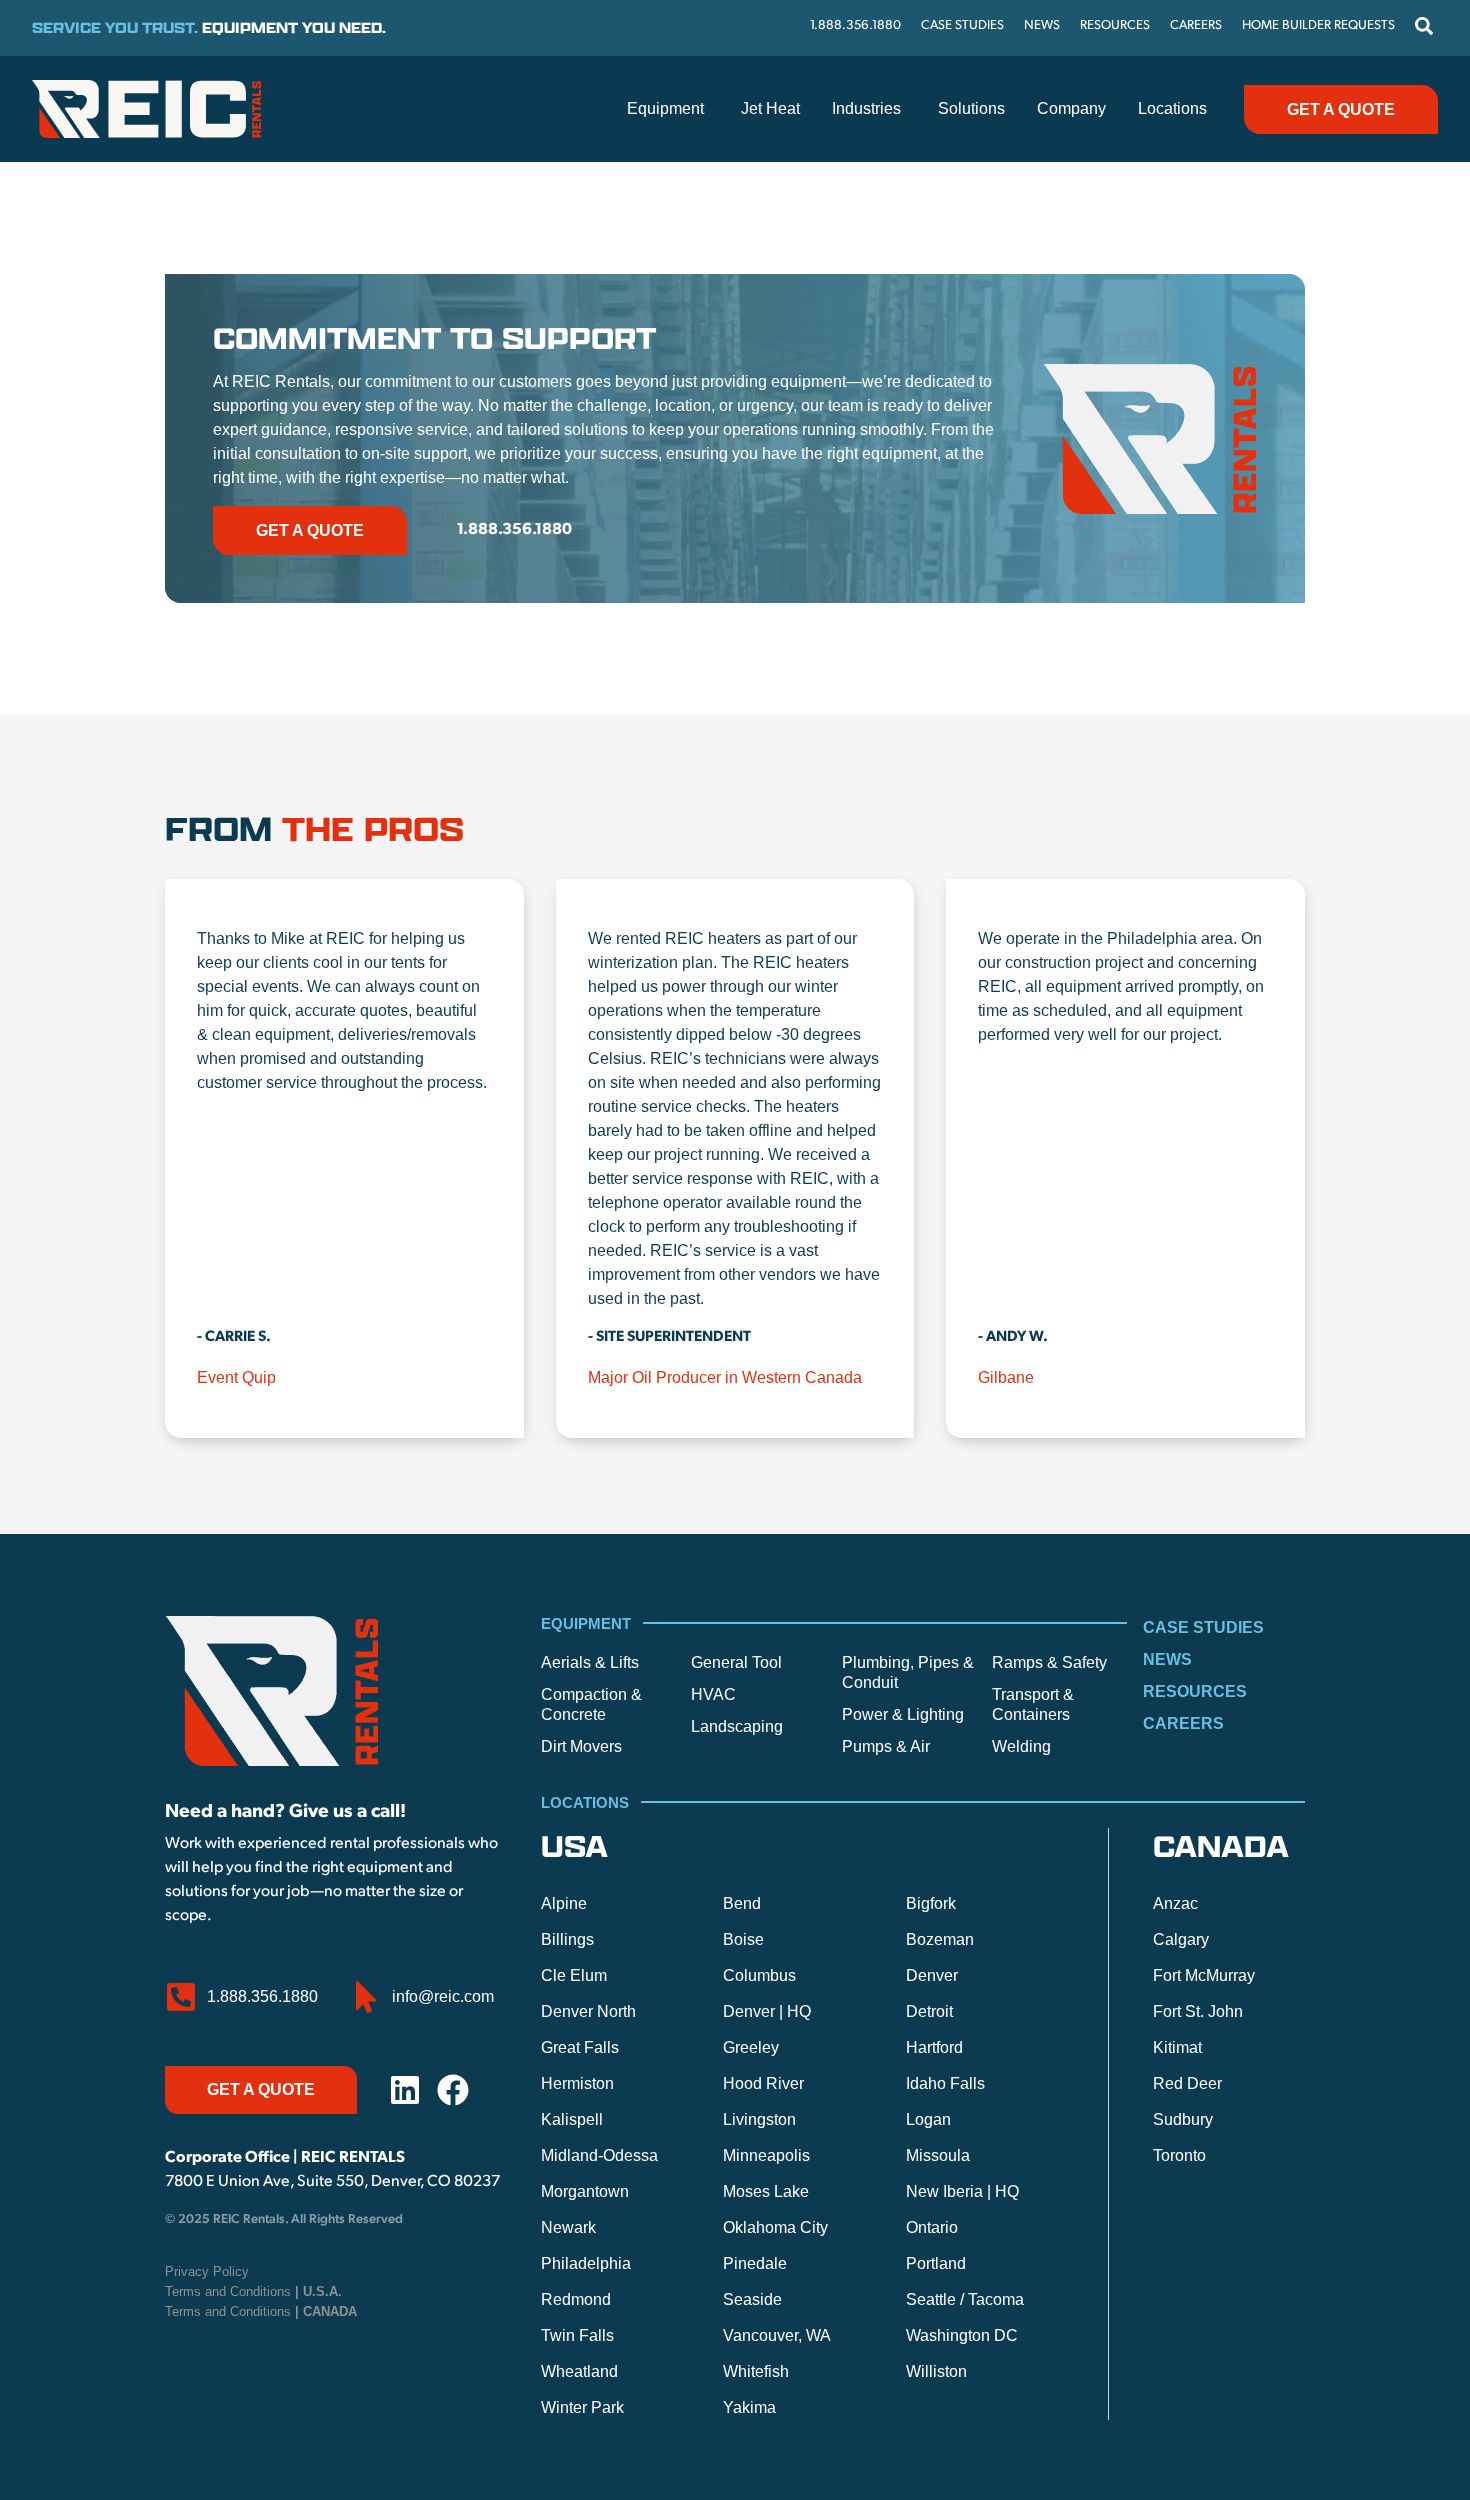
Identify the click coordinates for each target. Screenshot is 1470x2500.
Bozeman (940, 1939)
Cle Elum (574, 1975)
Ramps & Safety (1049, 1662)
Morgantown (585, 2191)
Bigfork (931, 1903)
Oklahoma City (775, 2227)
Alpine (564, 1903)
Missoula (938, 2155)
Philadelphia (586, 2263)
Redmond (576, 2299)
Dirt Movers (581, 1746)
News (1167, 1659)
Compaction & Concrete (591, 1704)
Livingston (759, 2119)
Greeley (751, 2047)
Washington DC (962, 2335)
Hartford (934, 2047)
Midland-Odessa (599, 2155)
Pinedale (755, 2263)
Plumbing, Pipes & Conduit (908, 1672)
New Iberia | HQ (962, 2191)
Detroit (929, 2011)
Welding (1021, 1746)
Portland (936, 2263)
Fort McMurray (1204, 1975)
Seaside (752, 2299)
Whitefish (756, 2371)
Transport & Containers (1033, 1704)
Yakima (749, 2407)
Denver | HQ (767, 2011)
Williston (936, 2371)
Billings (567, 1939)
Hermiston (577, 2083)
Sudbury (1183, 2119)
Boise (743, 1939)
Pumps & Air (886, 1746)
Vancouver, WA (777, 2335)
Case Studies (1203, 1627)
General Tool (736, 1662)
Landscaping (737, 1726)
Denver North (588, 2011)
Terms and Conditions (253, 2291)
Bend (742, 1903)
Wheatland (579, 2371)
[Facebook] (453, 2090)
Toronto (1179, 2155)
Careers (1183, 1723)
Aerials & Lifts (590, 1662)
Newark (568, 2227)
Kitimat (1177, 2047)
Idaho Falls (945, 2083)
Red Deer (1187, 2083)
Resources (1195, 1691)
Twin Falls (577, 2335)
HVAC (713, 1694)
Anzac (1175, 1903)
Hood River (763, 2083)
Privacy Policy (207, 2271)
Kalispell (572, 2119)
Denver (932, 1975)
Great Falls (580, 2047)
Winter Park (582, 2407)
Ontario (932, 2227)
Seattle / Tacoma (965, 2299)
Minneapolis (766, 2155)
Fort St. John (1198, 2011)
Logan (928, 2119)
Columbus (759, 1975)
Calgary (1181, 1939)
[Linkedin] (405, 2090)
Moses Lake (766, 2191)
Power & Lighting (903, 1714)
